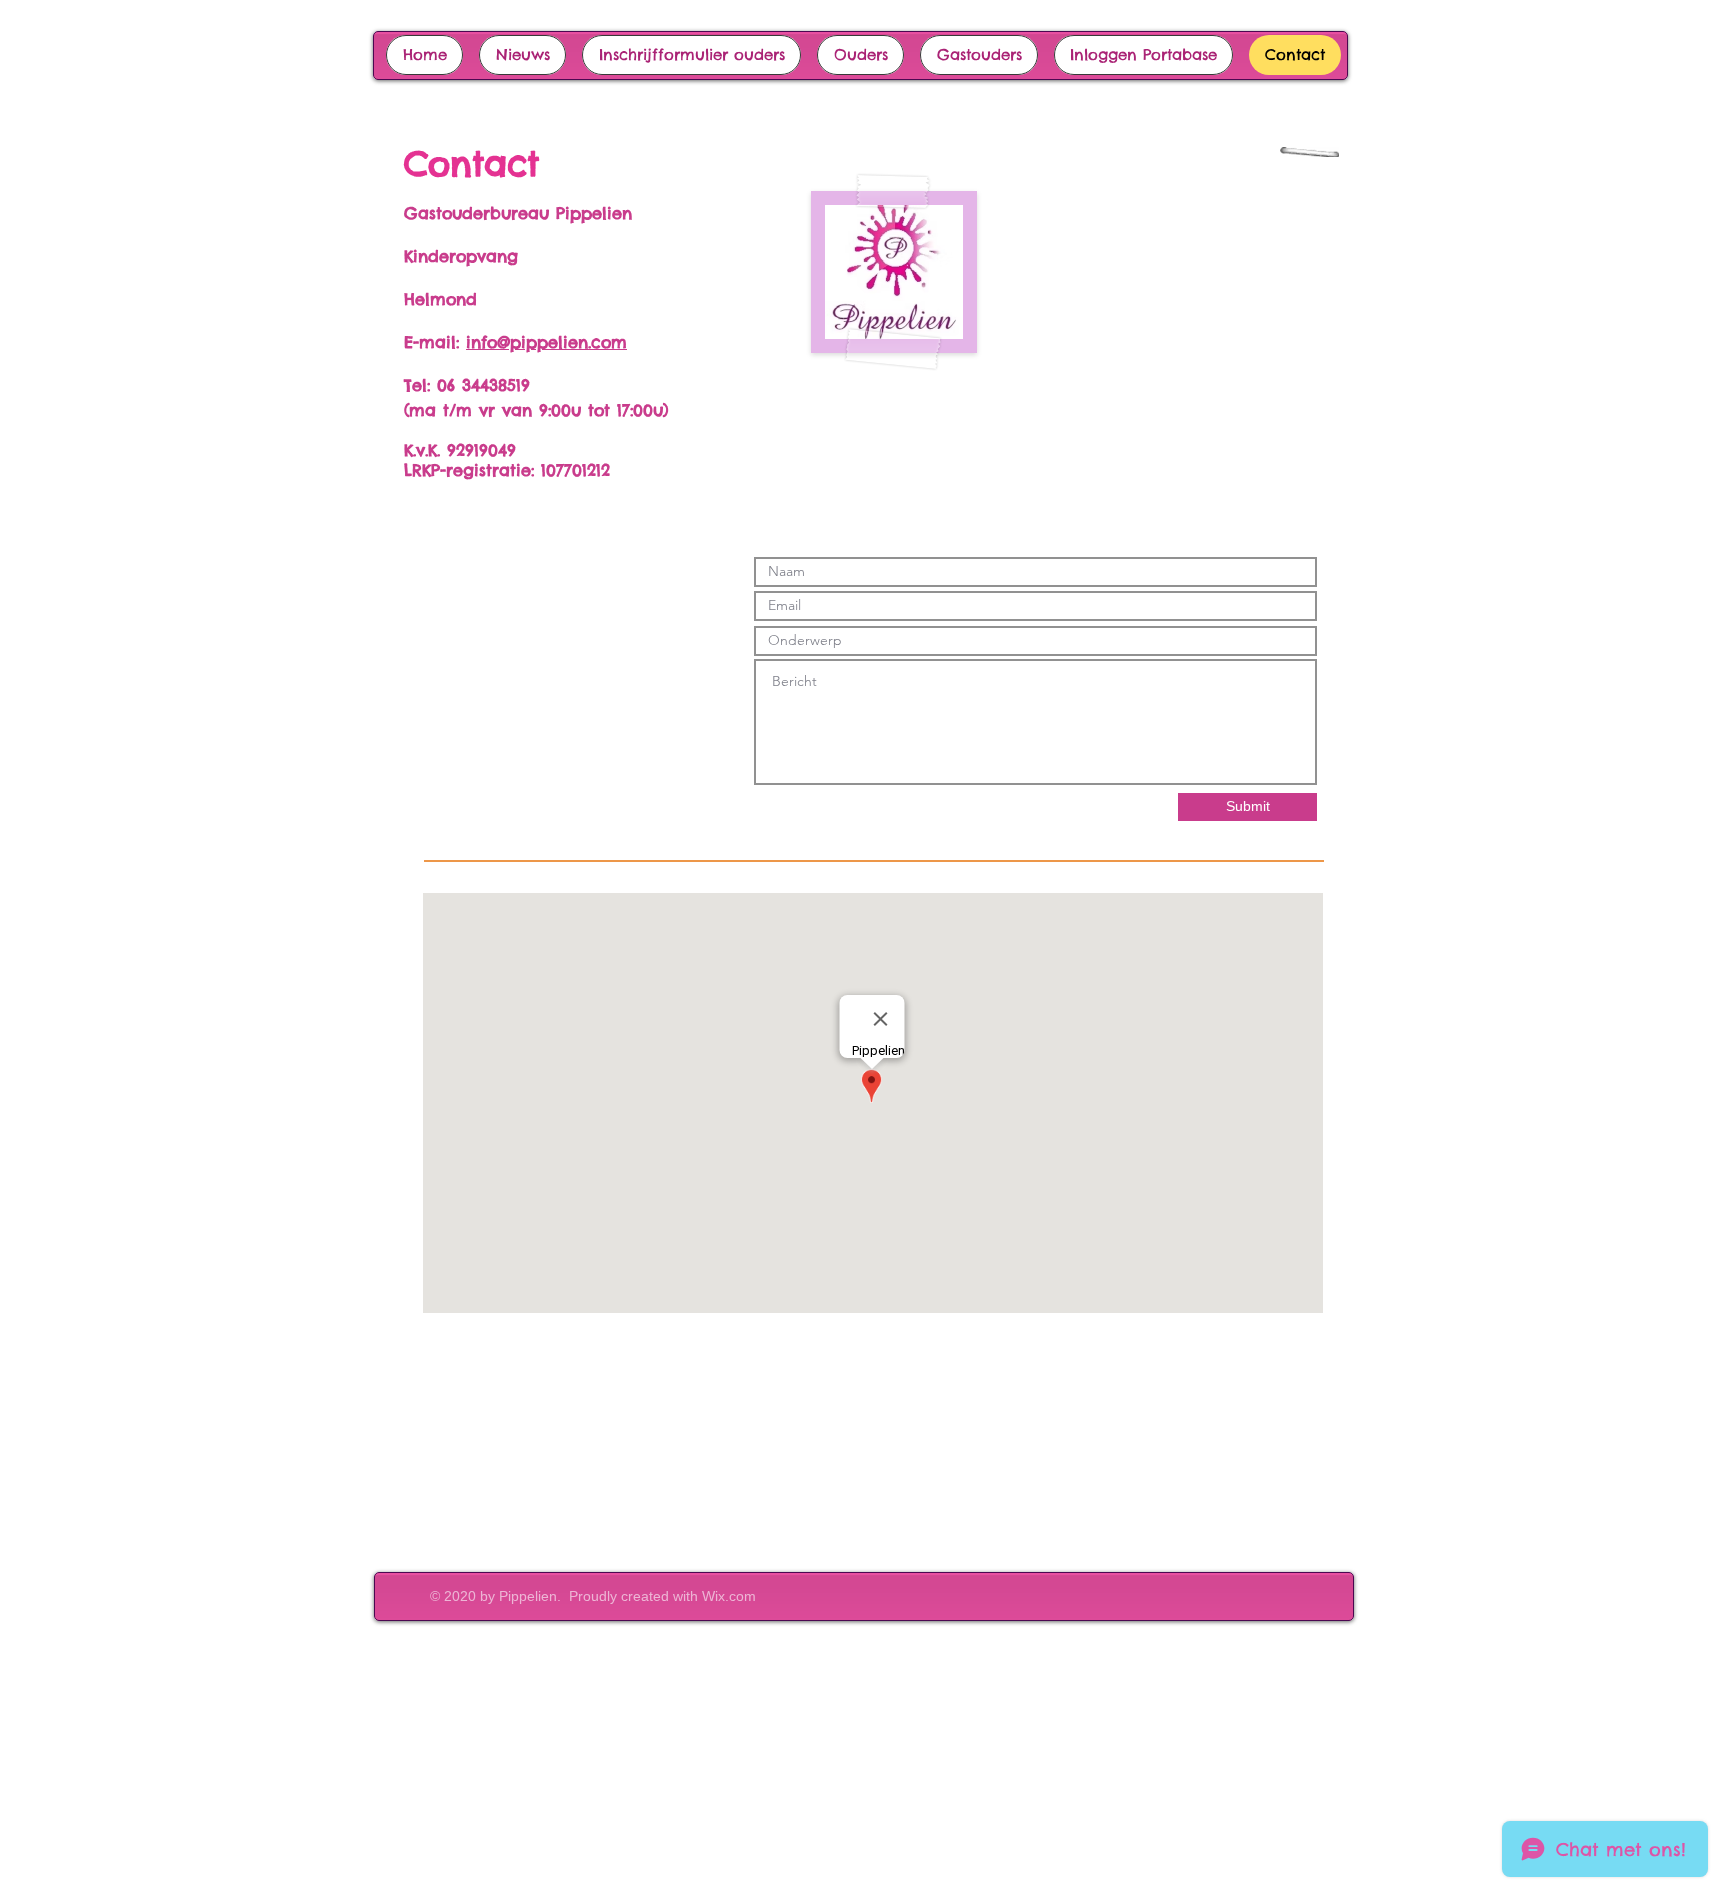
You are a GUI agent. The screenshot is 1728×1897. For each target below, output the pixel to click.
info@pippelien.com (546, 342)
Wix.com (729, 1596)
